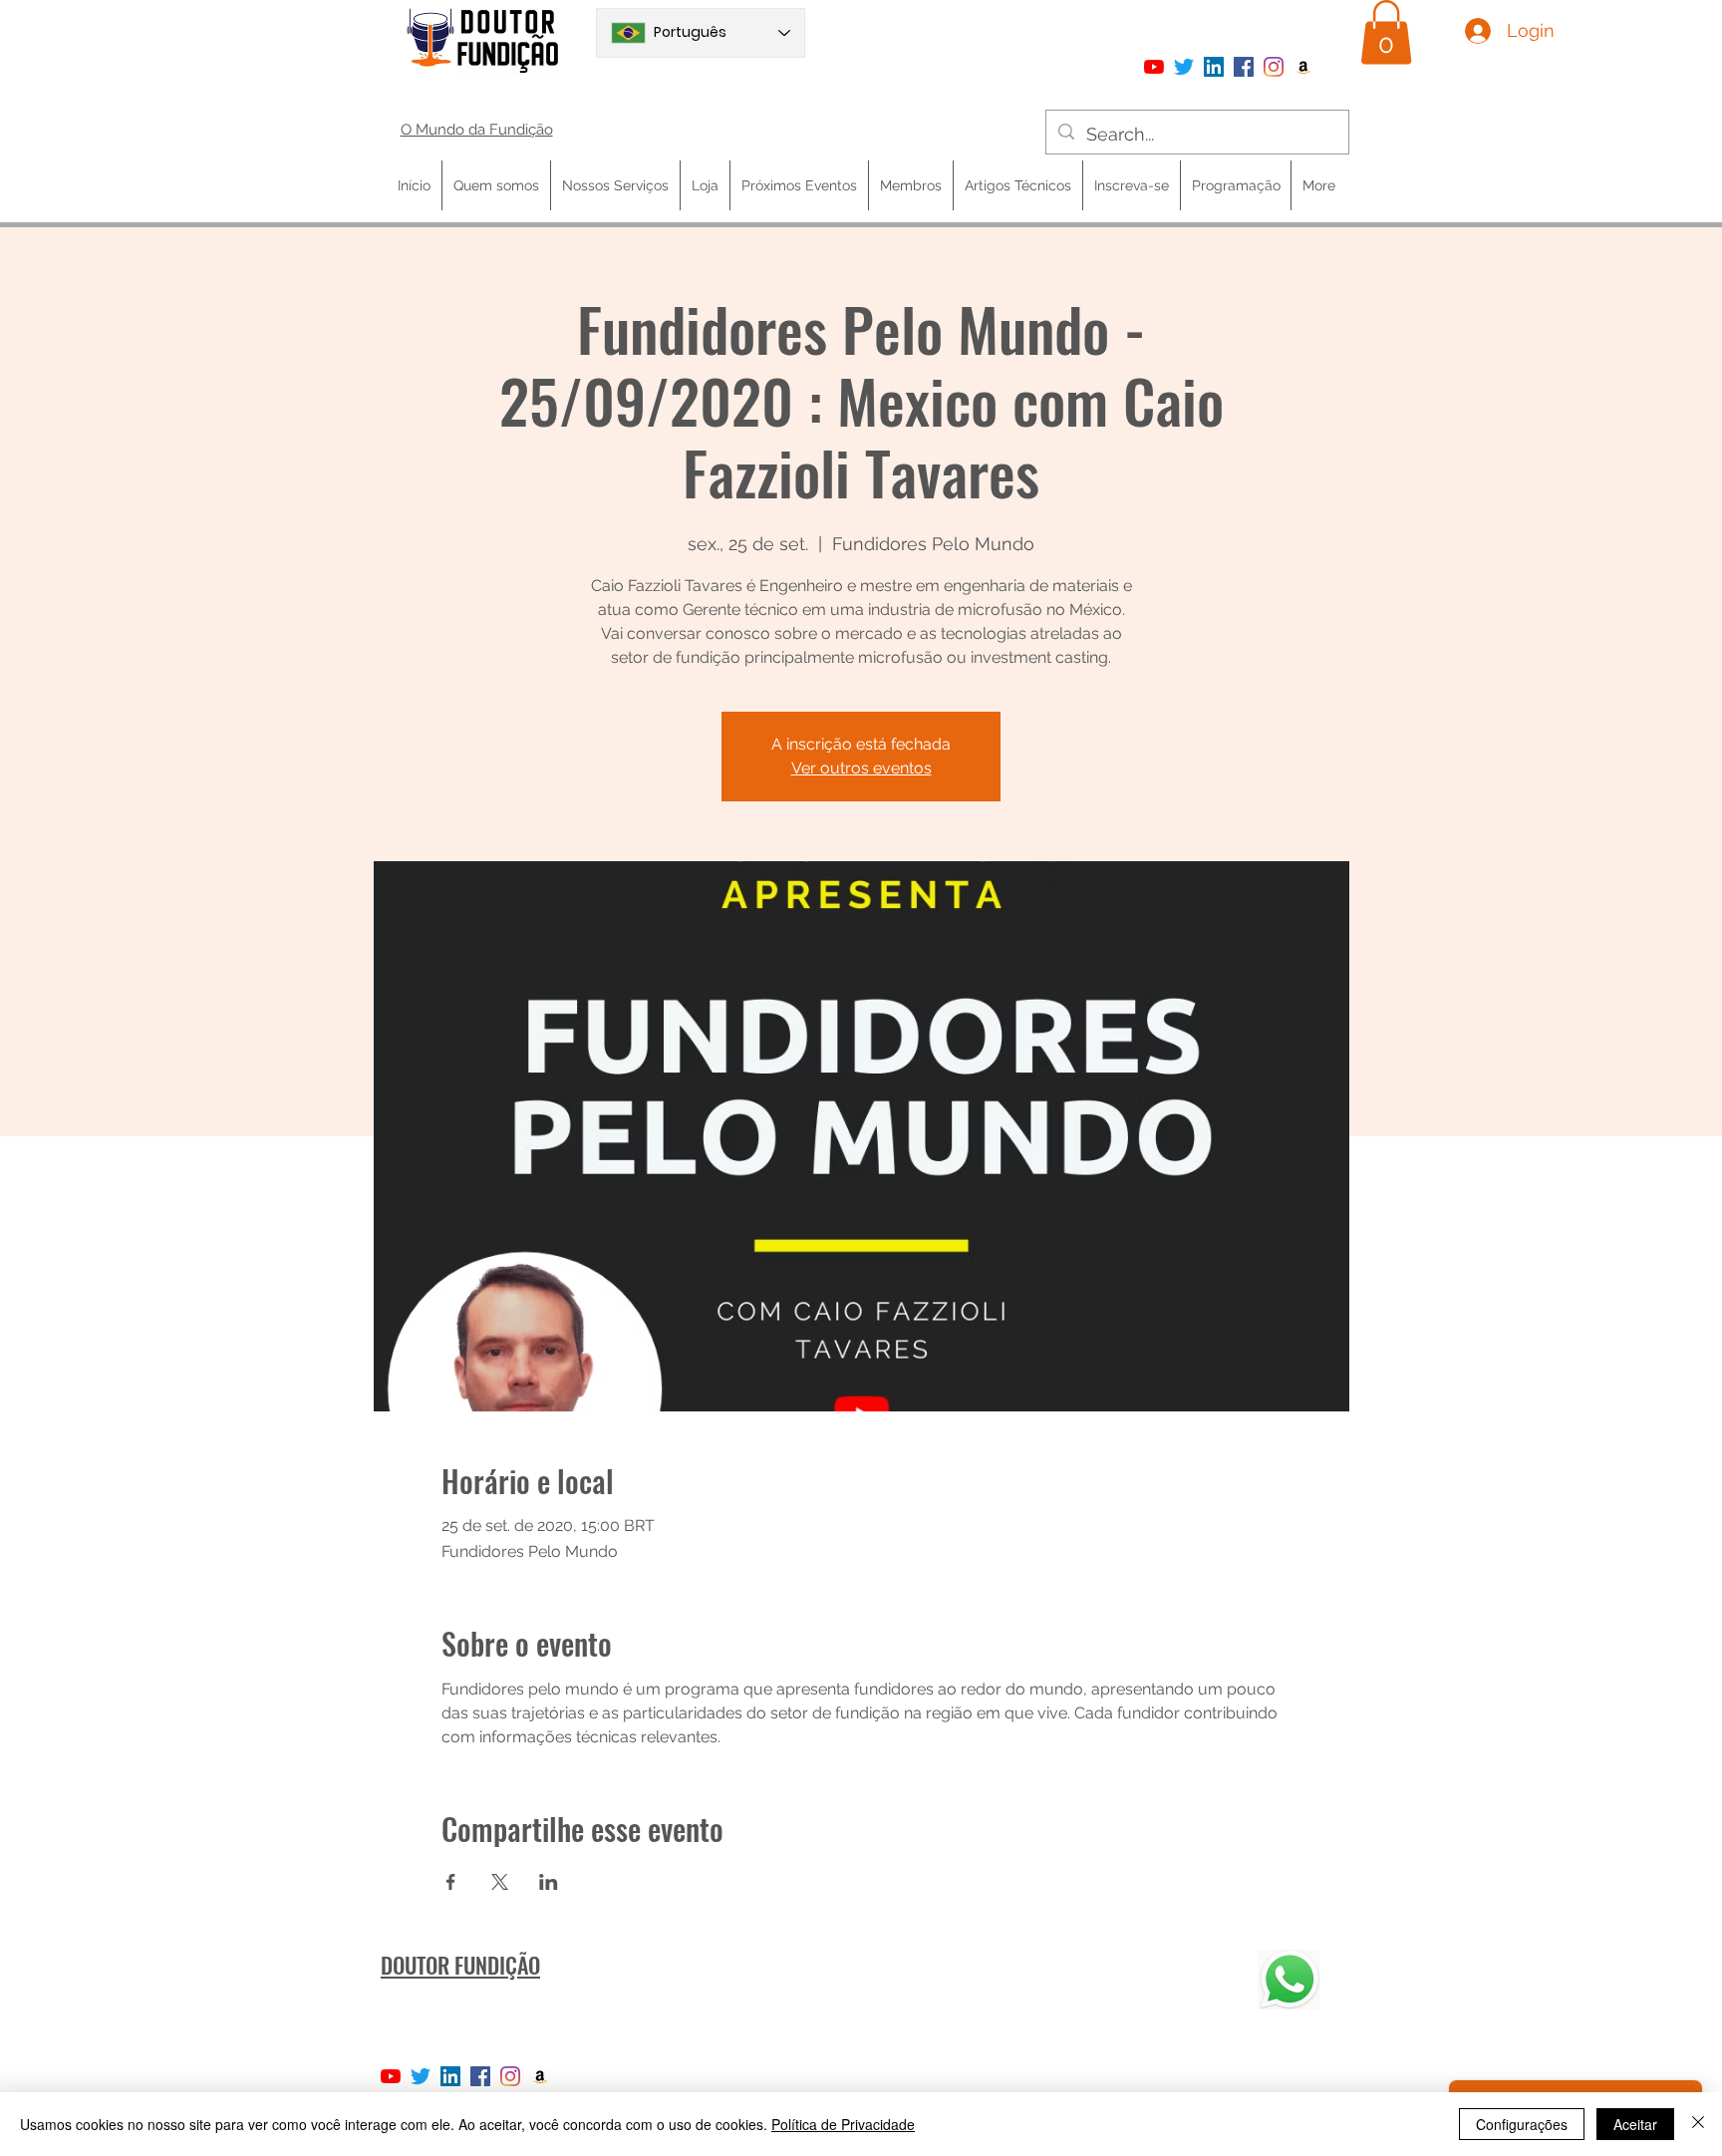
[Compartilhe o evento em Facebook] (451, 1882)
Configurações (1522, 2124)
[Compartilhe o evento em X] (500, 1882)
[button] (1386, 32)
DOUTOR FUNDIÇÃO (460, 1965)
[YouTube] (1154, 67)
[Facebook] (1244, 67)
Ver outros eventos (861, 768)
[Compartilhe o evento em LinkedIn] (549, 1882)
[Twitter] (1184, 67)
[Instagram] (1274, 67)
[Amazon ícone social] (1303, 67)
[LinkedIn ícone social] (1214, 67)
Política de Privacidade (843, 2124)
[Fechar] (1698, 2124)
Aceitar (1635, 2124)
